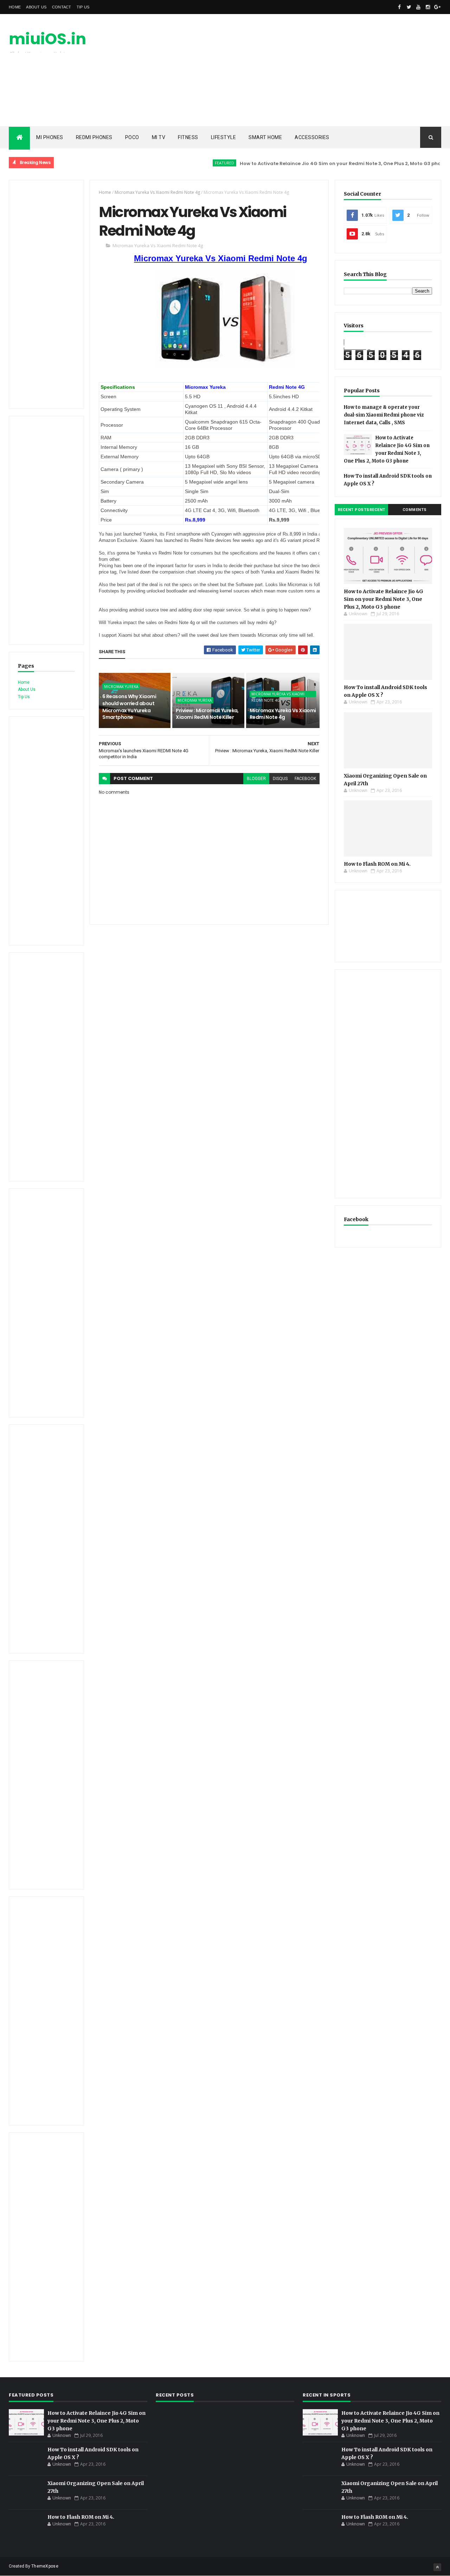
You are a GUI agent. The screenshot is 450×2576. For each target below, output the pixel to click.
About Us (36, 7)
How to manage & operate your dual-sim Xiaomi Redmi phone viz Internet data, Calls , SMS (384, 415)
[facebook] (399, 7)
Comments (415, 510)
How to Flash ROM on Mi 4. (377, 864)
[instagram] (428, 7)
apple (435, 163)
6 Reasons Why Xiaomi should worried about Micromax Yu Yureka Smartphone (129, 707)
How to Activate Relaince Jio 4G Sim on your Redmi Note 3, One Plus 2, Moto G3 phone (313, 163)
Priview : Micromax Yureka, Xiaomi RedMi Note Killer (207, 714)
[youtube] (418, 7)
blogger (256, 779)
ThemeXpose (45, 2566)
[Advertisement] (313, 70)
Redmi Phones (94, 137)
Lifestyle (224, 137)
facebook (305, 779)
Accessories (312, 137)
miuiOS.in (47, 39)
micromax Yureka (121, 687)
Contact (62, 7)
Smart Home (265, 137)
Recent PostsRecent (362, 510)
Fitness (188, 137)
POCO (132, 137)
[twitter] (409, 7)
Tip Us (83, 7)
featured (194, 163)
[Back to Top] (437, 2567)
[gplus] (437, 7)
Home (15, 7)
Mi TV (159, 137)
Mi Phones (50, 137)
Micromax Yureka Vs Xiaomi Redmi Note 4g (157, 192)
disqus (280, 779)
